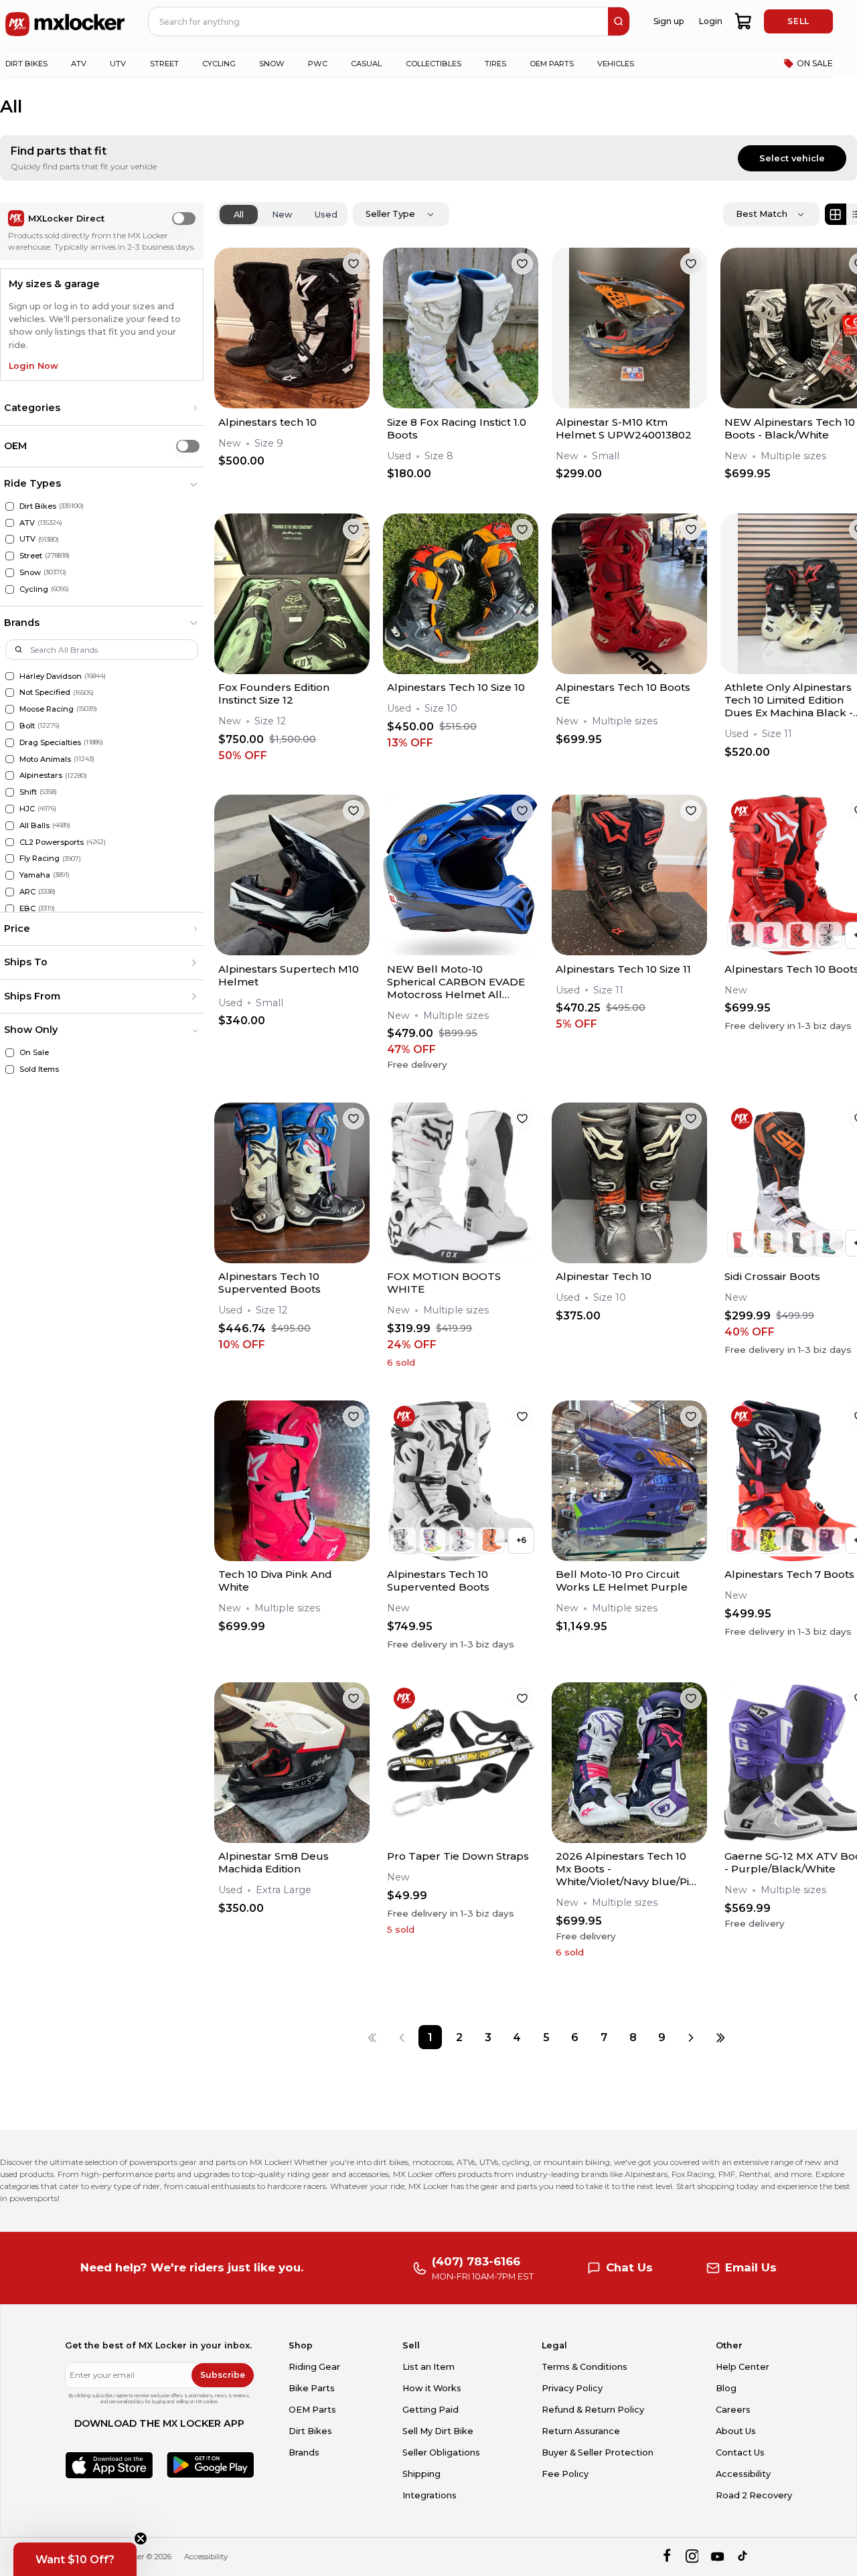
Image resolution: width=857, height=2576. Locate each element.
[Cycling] (10, 589)
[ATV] (10, 523)
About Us (736, 2431)
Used (326, 215)
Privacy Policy (572, 2388)
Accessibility (743, 2474)
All (239, 215)
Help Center (743, 2367)
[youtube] (717, 2557)
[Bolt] (10, 726)
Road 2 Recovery (754, 2495)
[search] (619, 21)
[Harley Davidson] (10, 676)
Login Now (33, 366)
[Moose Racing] (10, 709)
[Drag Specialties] (10, 743)
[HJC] (10, 809)
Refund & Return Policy (593, 2410)
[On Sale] (10, 1053)
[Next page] (691, 2037)
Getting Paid (431, 2410)
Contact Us (740, 2452)
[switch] (184, 219)
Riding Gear (314, 2367)
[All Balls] (10, 826)
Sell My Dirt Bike (438, 2431)
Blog (726, 2388)
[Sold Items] (10, 1069)
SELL (798, 21)
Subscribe (223, 2375)
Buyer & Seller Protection (598, 2452)
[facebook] (667, 2557)
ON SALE (815, 63)
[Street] (10, 556)
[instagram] (692, 2557)
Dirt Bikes (310, 2431)
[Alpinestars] (10, 776)
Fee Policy (565, 2474)
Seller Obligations (441, 2452)
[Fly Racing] (10, 859)
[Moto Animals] (10, 759)
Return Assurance (581, 2431)
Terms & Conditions (585, 2367)
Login (711, 21)
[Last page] (720, 2037)
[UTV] (10, 539)
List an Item (428, 2367)
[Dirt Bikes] (10, 506)
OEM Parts (312, 2410)
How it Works (432, 2388)
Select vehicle (792, 158)
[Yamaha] (10, 875)
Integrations (430, 2495)
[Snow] (10, 573)
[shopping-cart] (744, 21)
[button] (102, 408)
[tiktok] (744, 2557)
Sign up (669, 21)
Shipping (421, 2474)
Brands (304, 2452)
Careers (733, 2410)
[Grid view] (836, 214)
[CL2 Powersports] (10, 842)
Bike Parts (312, 2388)
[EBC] (10, 909)
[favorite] (354, 264)
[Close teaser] (141, 2539)
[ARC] (10, 892)
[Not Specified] (10, 693)
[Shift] (10, 792)
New (282, 215)
